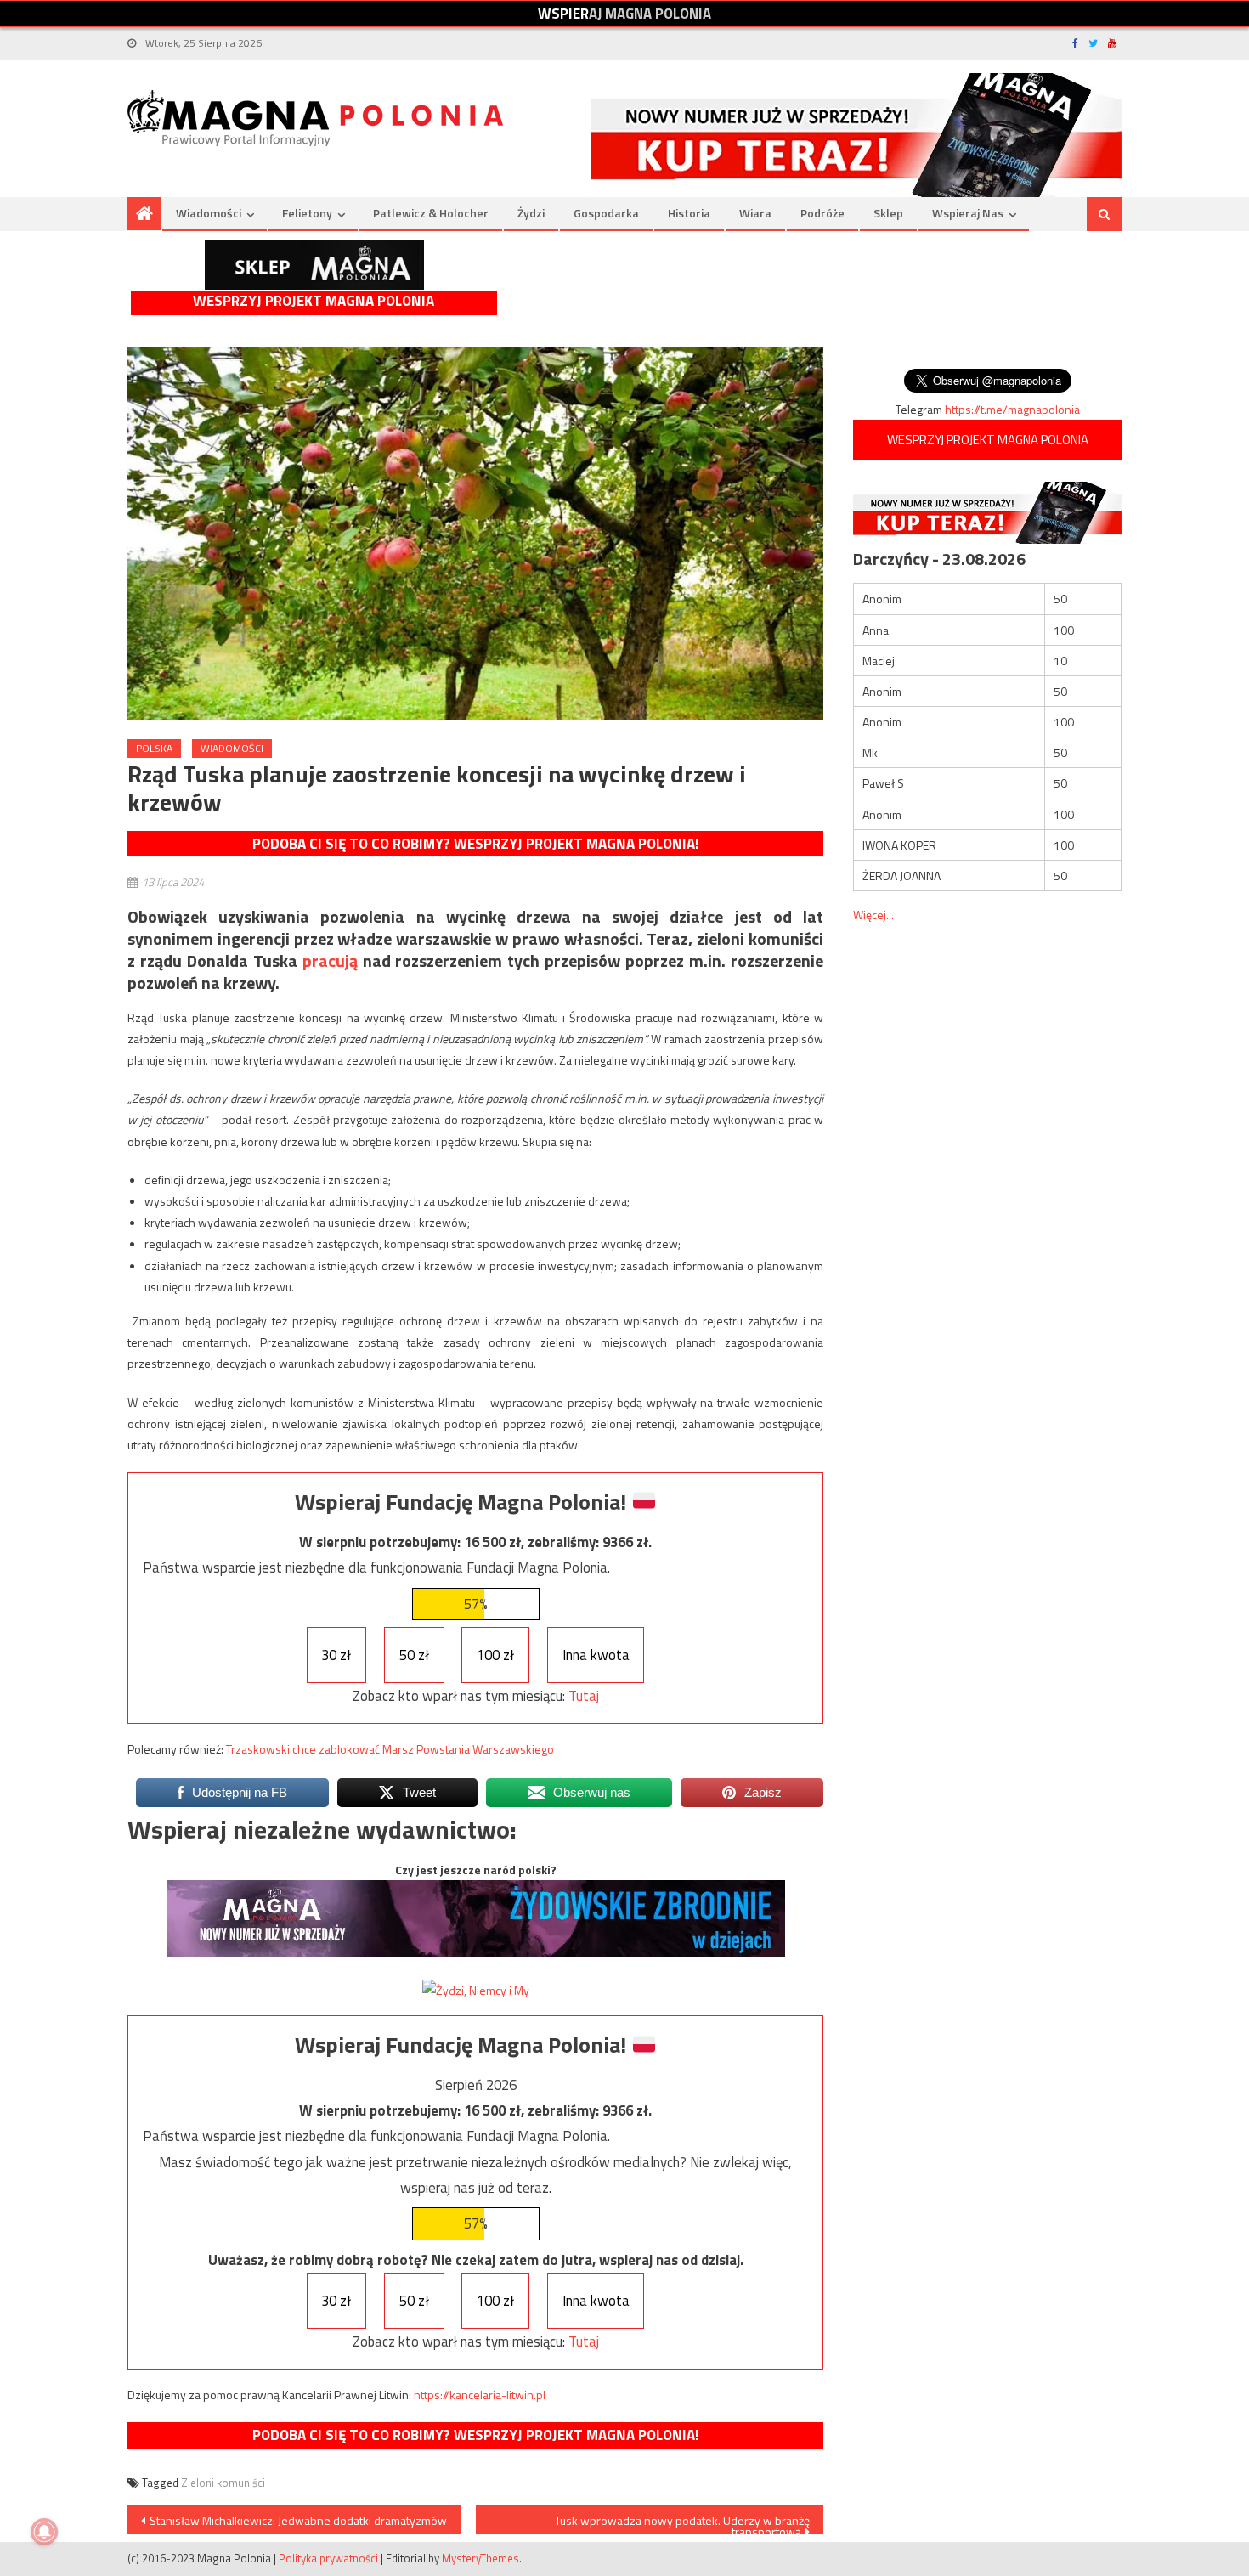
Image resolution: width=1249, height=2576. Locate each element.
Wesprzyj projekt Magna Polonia (314, 301)
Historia (689, 213)
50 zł (414, 1655)
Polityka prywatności (328, 2558)
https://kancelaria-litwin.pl (480, 2395)
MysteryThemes (480, 2558)
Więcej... (873, 915)
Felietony (307, 213)
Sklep (888, 213)
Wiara (755, 213)
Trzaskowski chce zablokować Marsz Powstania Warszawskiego (390, 1749)
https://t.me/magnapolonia (1012, 409)
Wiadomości (209, 213)
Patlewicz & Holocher (431, 213)
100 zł (495, 1655)
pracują (330, 960)
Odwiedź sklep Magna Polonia (314, 265)
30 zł (336, 1655)
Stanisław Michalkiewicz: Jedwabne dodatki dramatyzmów (298, 2520)
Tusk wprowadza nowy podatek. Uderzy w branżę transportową (682, 2522)
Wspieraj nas (968, 213)
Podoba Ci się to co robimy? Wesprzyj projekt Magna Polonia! (475, 844)
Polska (154, 748)
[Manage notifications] (44, 2532)
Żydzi (531, 213)
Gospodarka (606, 213)
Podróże (822, 213)
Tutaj (584, 1696)
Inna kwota (596, 1655)
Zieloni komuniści (223, 2483)
